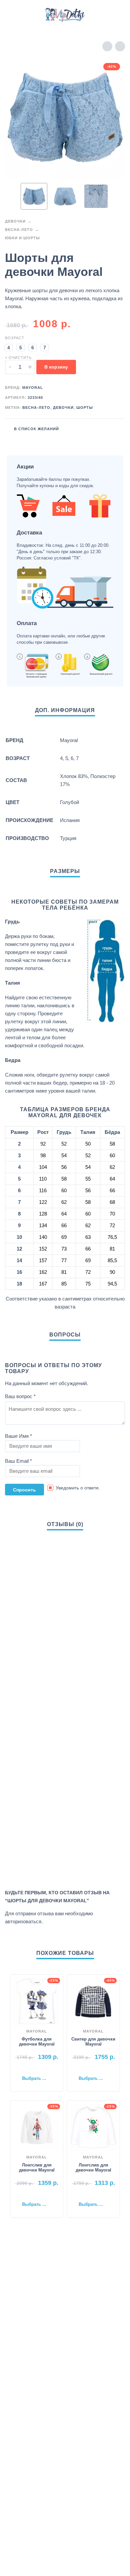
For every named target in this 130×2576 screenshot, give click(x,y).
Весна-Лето (19, 230)
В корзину (56, 367)
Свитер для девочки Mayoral (93, 2042)
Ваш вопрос (20, 1396)
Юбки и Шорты (22, 238)
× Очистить (18, 358)
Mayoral (33, 388)
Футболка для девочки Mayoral (37, 2042)
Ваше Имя (18, 1436)
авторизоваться (23, 1921)
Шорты (85, 408)
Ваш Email (18, 1461)
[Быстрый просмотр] (27, 2068)
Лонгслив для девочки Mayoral (37, 2167)
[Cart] (116, 15)
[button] (12, 15)
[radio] (9, 348)
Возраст (15, 338)
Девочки (15, 221)
